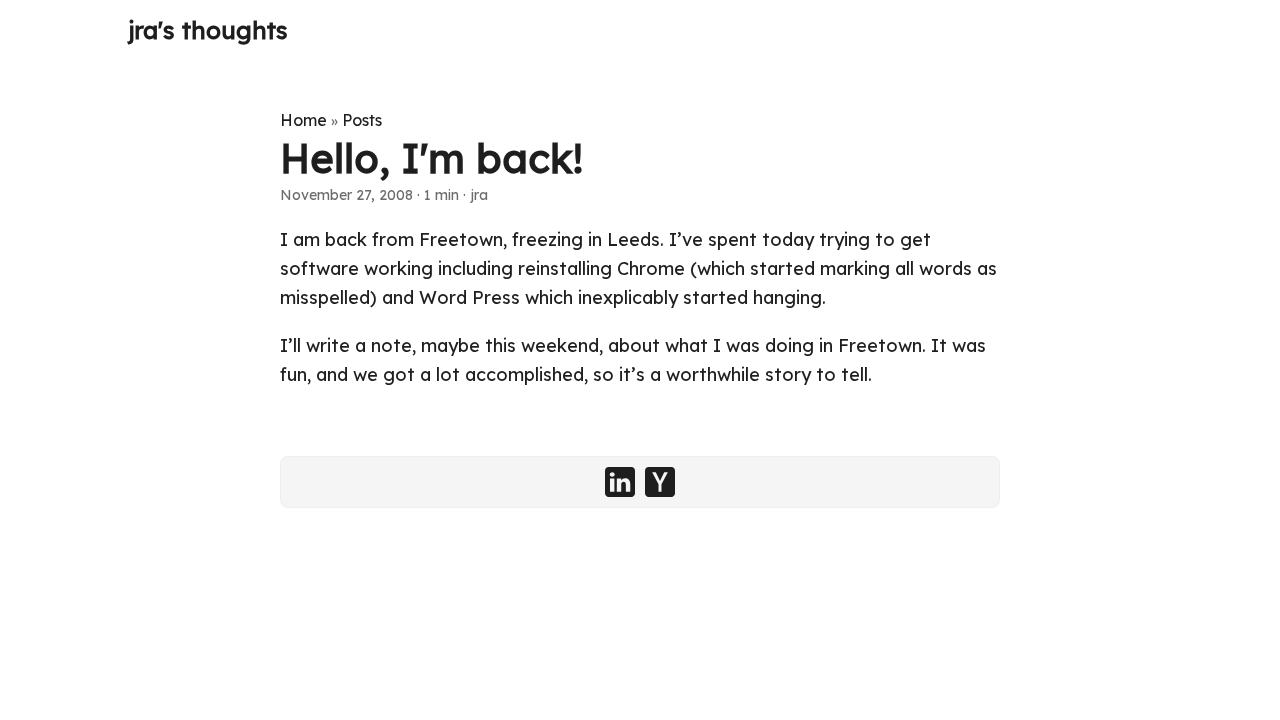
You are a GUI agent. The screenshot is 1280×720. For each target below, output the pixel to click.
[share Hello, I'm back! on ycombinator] (660, 482)
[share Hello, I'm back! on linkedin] (620, 482)
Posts (362, 120)
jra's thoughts (208, 30)
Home (303, 120)
